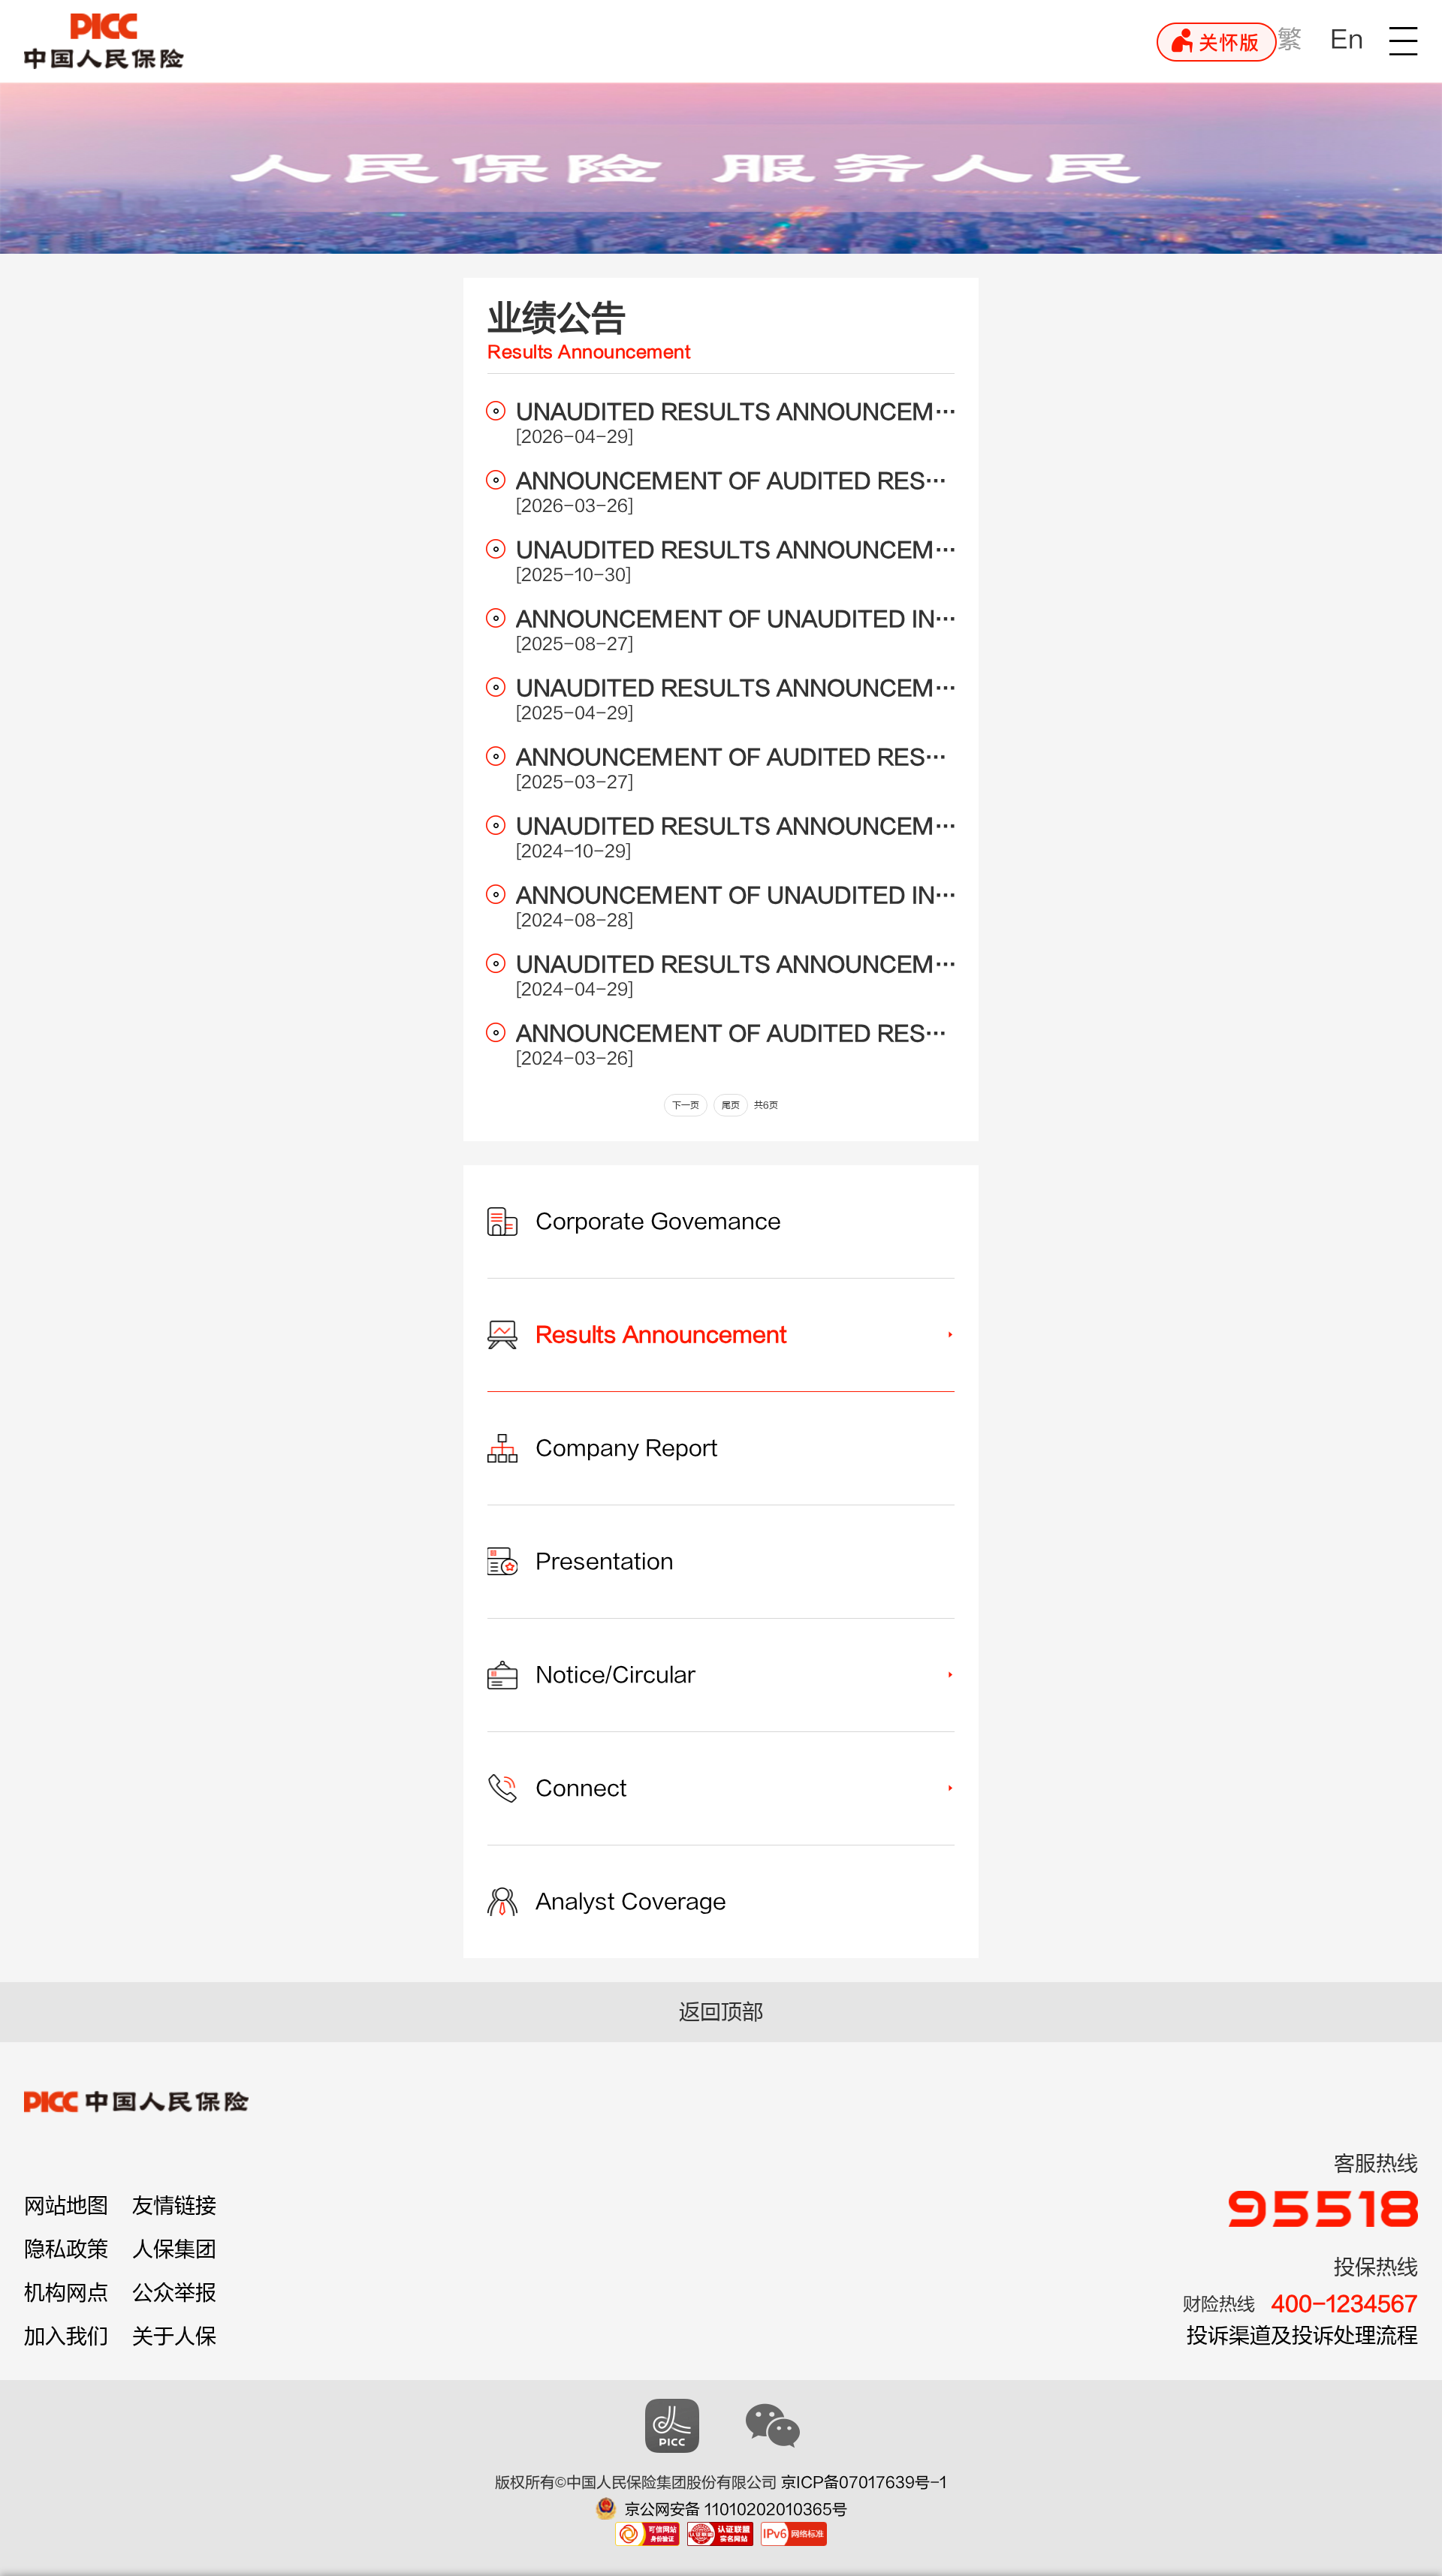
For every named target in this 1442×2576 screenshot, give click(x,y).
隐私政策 (66, 2249)
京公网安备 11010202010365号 (736, 2510)
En (1347, 39)
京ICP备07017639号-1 (864, 2483)
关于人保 (174, 2336)
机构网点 (66, 2293)
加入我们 (66, 2336)
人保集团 (174, 2249)
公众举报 (174, 2293)
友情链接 (174, 2206)
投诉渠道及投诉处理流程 (1302, 2336)
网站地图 (66, 2206)
